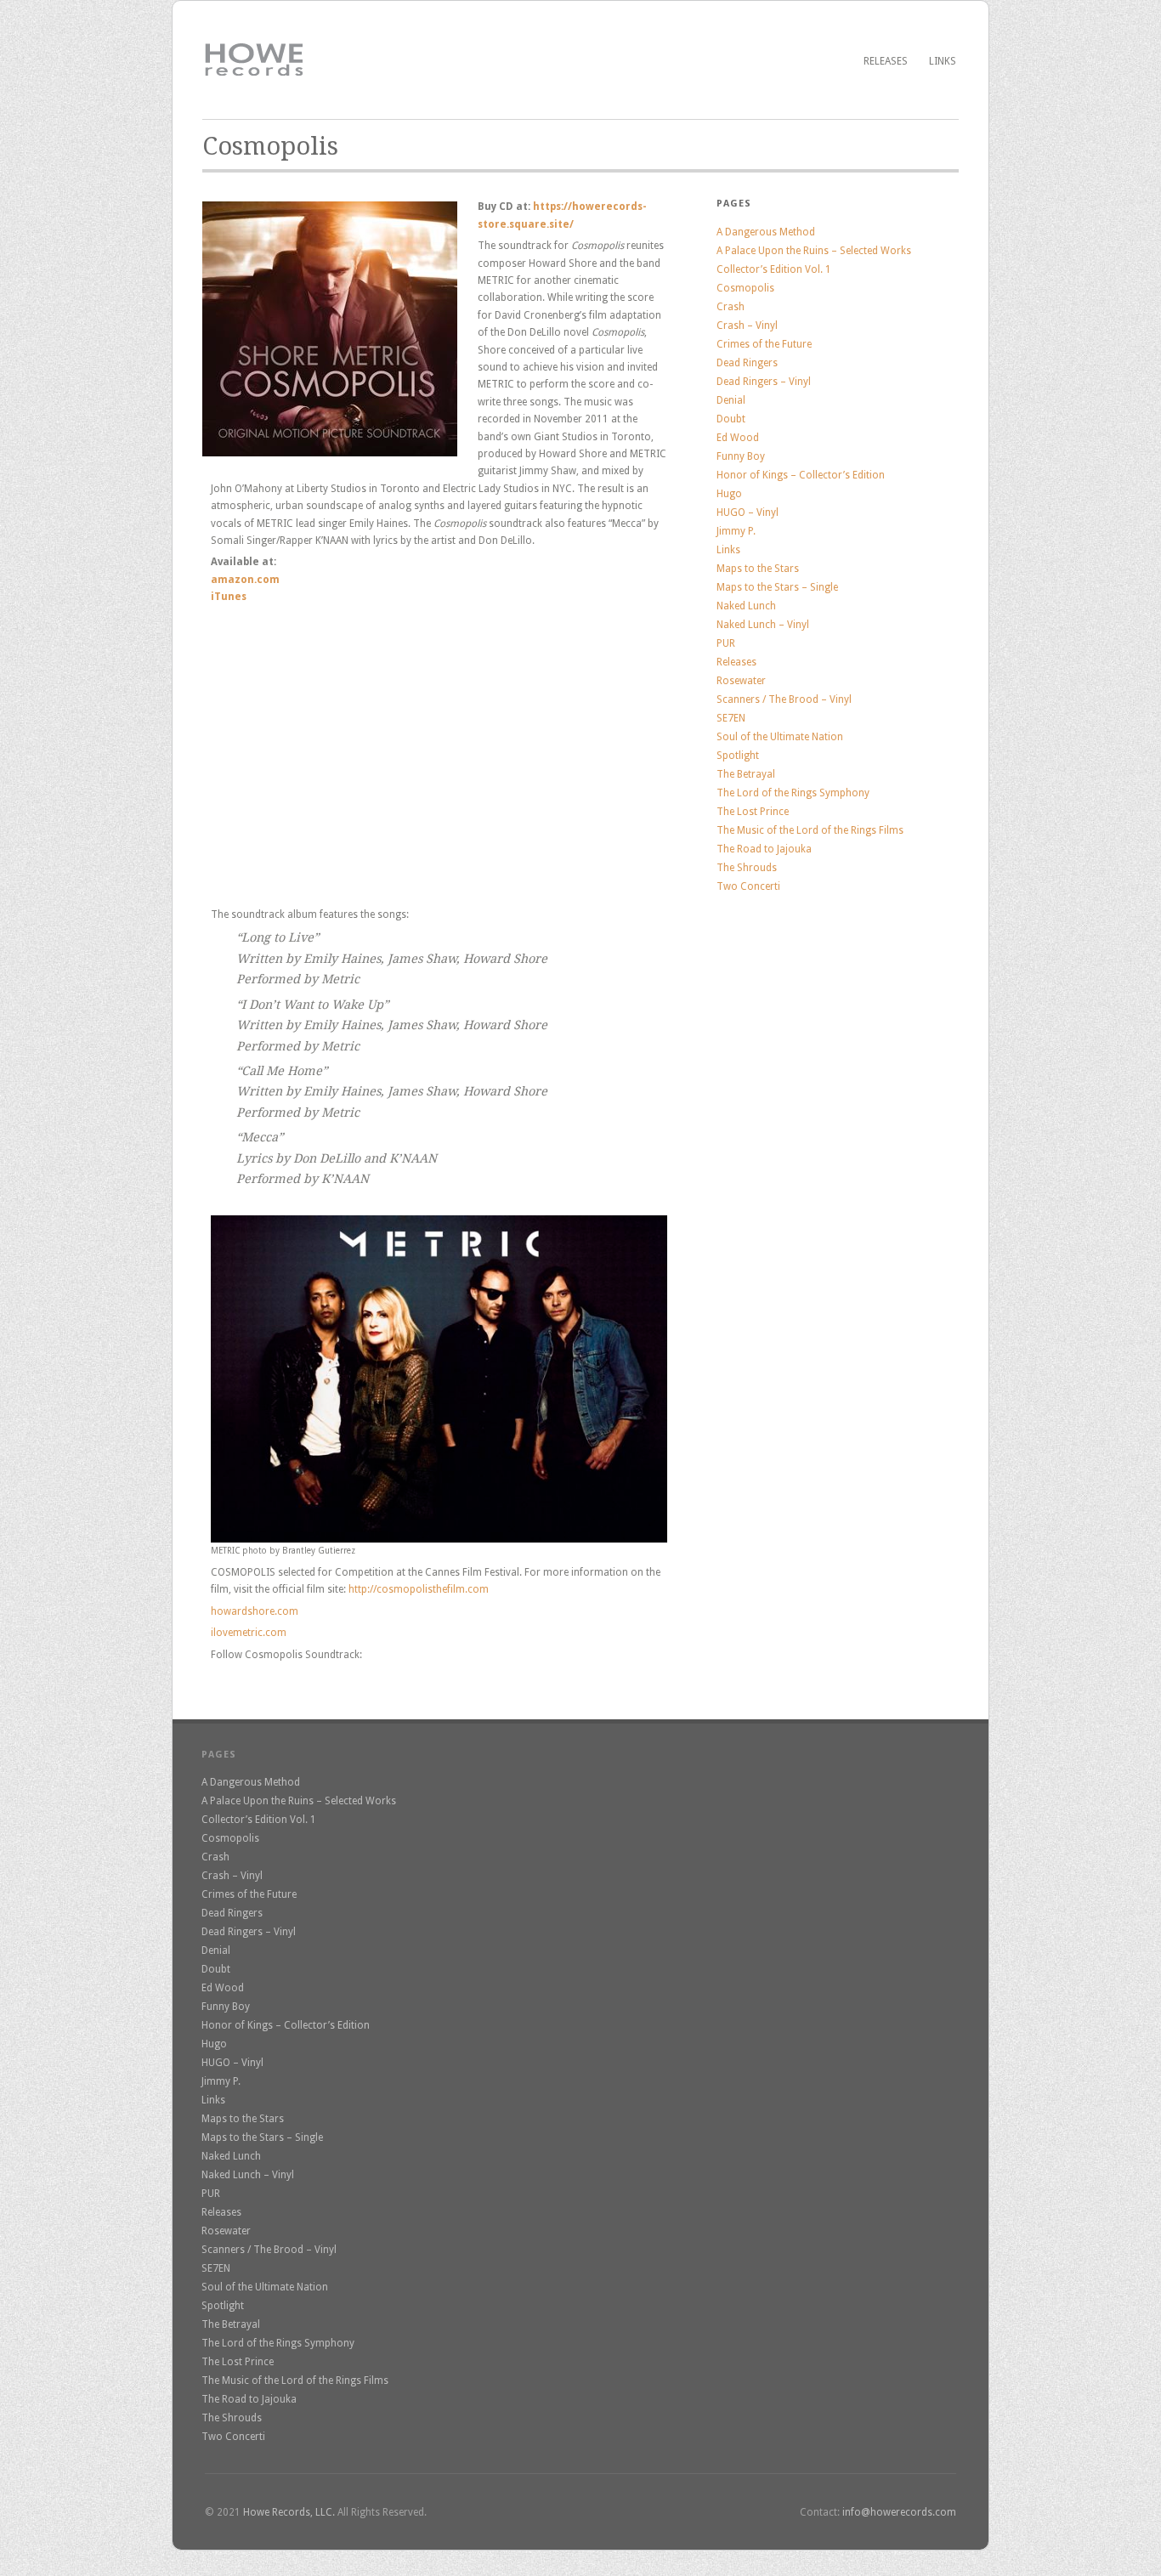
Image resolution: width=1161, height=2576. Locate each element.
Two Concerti (748, 886)
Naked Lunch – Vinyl (763, 625)
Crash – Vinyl (747, 326)
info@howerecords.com (899, 2512)
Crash (731, 307)
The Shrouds (747, 868)
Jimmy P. (736, 531)
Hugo (729, 494)
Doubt (731, 419)
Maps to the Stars (758, 569)
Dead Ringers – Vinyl (764, 382)
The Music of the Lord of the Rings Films (810, 830)
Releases (886, 61)
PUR (726, 643)
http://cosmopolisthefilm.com (419, 1589)
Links (943, 61)
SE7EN (731, 718)
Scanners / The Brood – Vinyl (784, 699)
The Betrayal (746, 774)
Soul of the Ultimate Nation (780, 737)
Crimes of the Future (764, 344)
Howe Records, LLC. (289, 2512)
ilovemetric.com (249, 1633)
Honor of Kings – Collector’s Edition (801, 475)
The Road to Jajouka (764, 849)
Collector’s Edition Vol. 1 (774, 269)
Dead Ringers (747, 363)
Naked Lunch (746, 606)
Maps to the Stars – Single (777, 587)
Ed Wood (738, 438)
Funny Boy (741, 456)
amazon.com (245, 580)
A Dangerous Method (766, 232)
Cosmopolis (745, 288)
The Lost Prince (753, 812)
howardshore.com (255, 1611)
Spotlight (738, 756)
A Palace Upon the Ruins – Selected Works (814, 251)
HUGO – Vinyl (748, 512)
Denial (731, 400)
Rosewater (741, 681)
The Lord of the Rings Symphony (793, 793)
